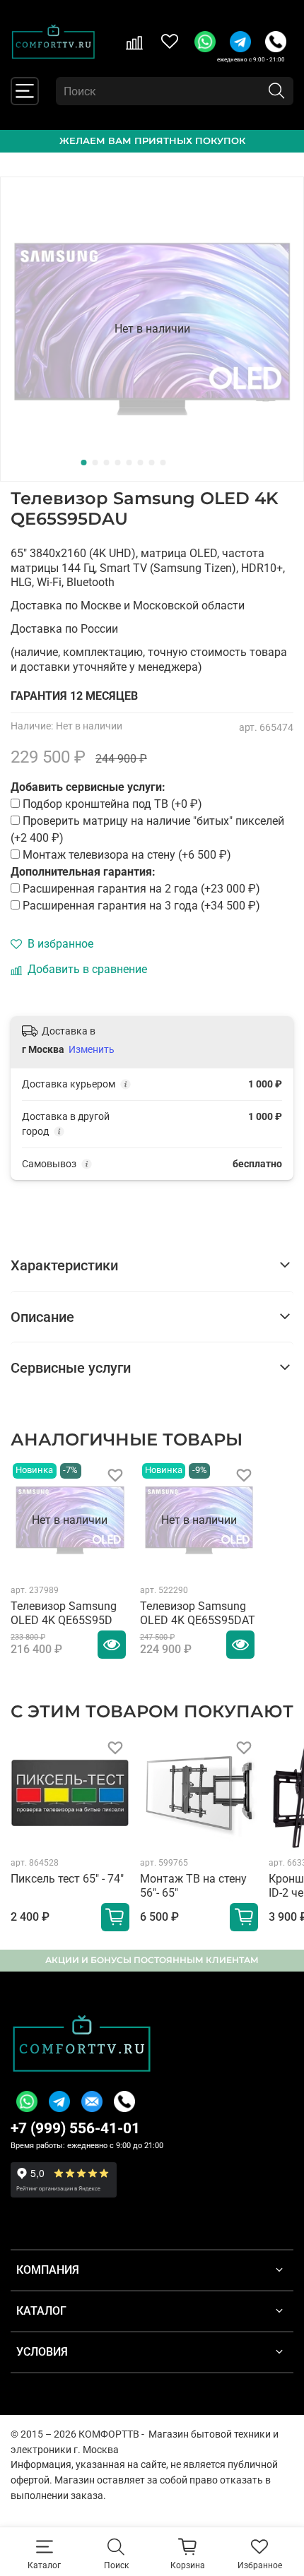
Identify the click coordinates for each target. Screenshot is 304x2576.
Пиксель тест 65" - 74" (67, 1878)
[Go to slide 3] (107, 463)
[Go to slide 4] (118, 463)
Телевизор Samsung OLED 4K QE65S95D (64, 1613)
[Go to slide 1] (84, 463)
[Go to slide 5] (129, 463)
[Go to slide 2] (95, 463)
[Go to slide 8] (163, 463)
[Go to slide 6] (141, 463)
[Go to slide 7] (152, 463)
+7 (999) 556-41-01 (75, 2128)
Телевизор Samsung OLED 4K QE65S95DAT (198, 1613)
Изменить (92, 1049)
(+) (141, 889)
